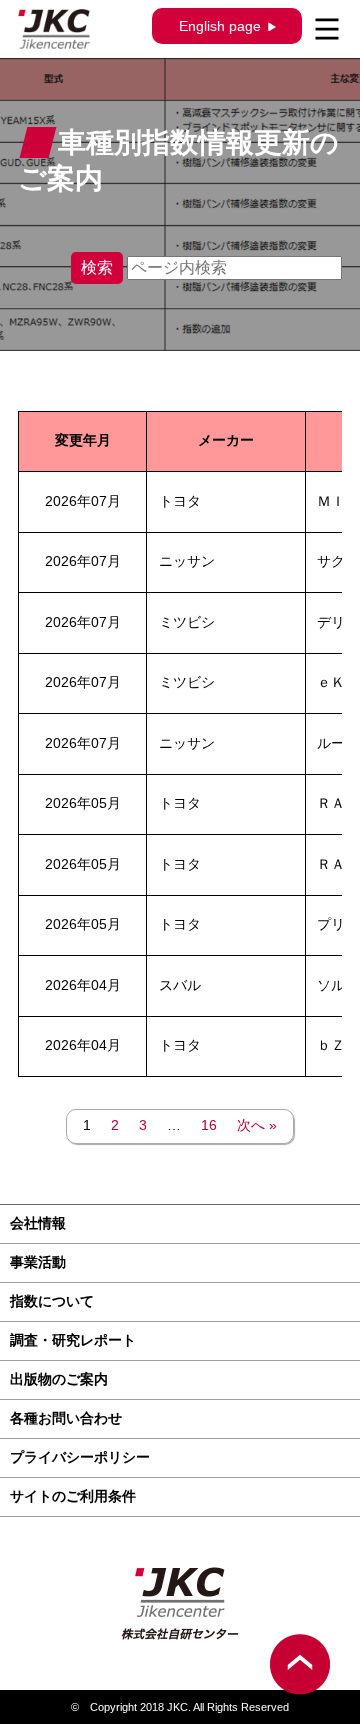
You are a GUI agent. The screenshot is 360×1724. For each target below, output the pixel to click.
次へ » (257, 1125)
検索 (97, 267)
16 (209, 1125)
